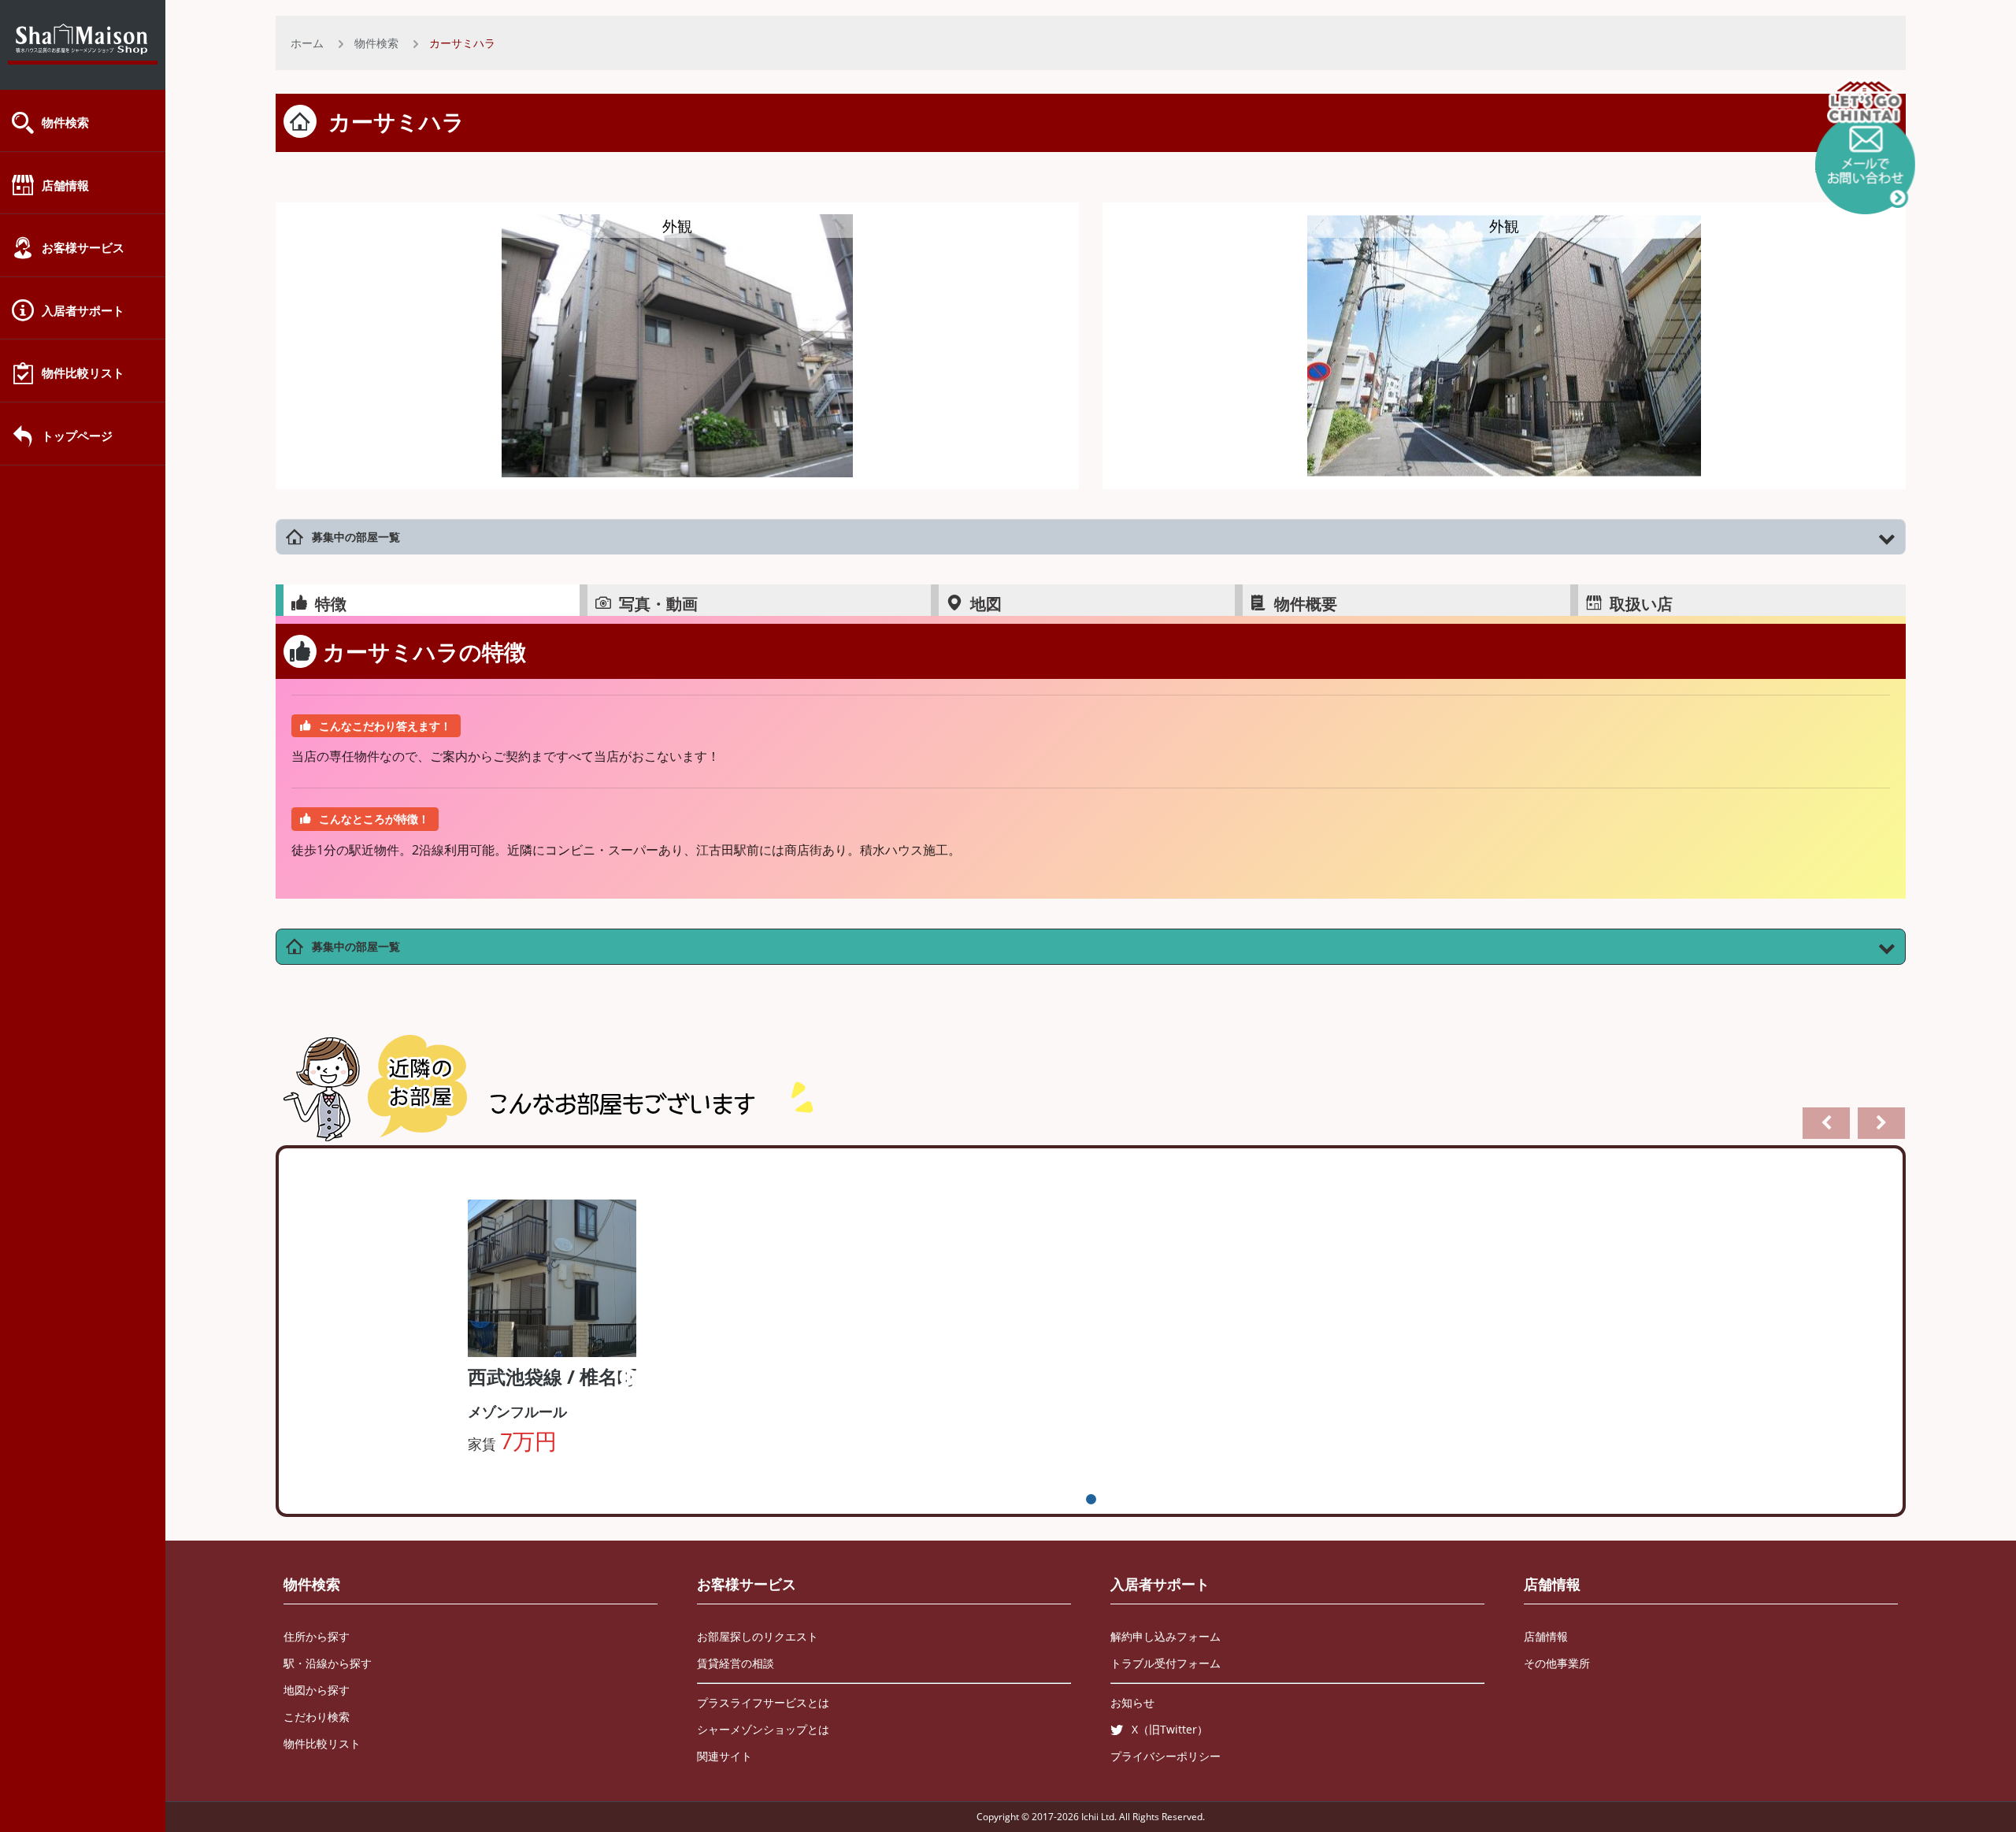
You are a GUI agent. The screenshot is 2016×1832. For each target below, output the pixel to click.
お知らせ (1132, 1702)
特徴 (331, 604)
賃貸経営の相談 (736, 1663)
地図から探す (317, 1690)
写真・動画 (658, 604)
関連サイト (724, 1756)
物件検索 (65, 122)
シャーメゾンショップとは (763, 1729)
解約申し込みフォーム (1165, 1636)
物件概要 (1306, 604)
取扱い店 (1641, 604)
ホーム (307, 43)
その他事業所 (1557, 1663)
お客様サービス (83, 247)
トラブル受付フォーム (1165, 1663)
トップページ (77, 436)
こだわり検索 (317, 1717)
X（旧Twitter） (1170, 1729)
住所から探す (317, 1636)
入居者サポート (83, 310)
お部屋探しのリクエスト (758, 1636)
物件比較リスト (83, 373)
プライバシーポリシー (1165, 1756)
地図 (986, 604)
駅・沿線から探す (328, 1663)
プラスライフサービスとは (763, 1702)
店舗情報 (65, 185)
